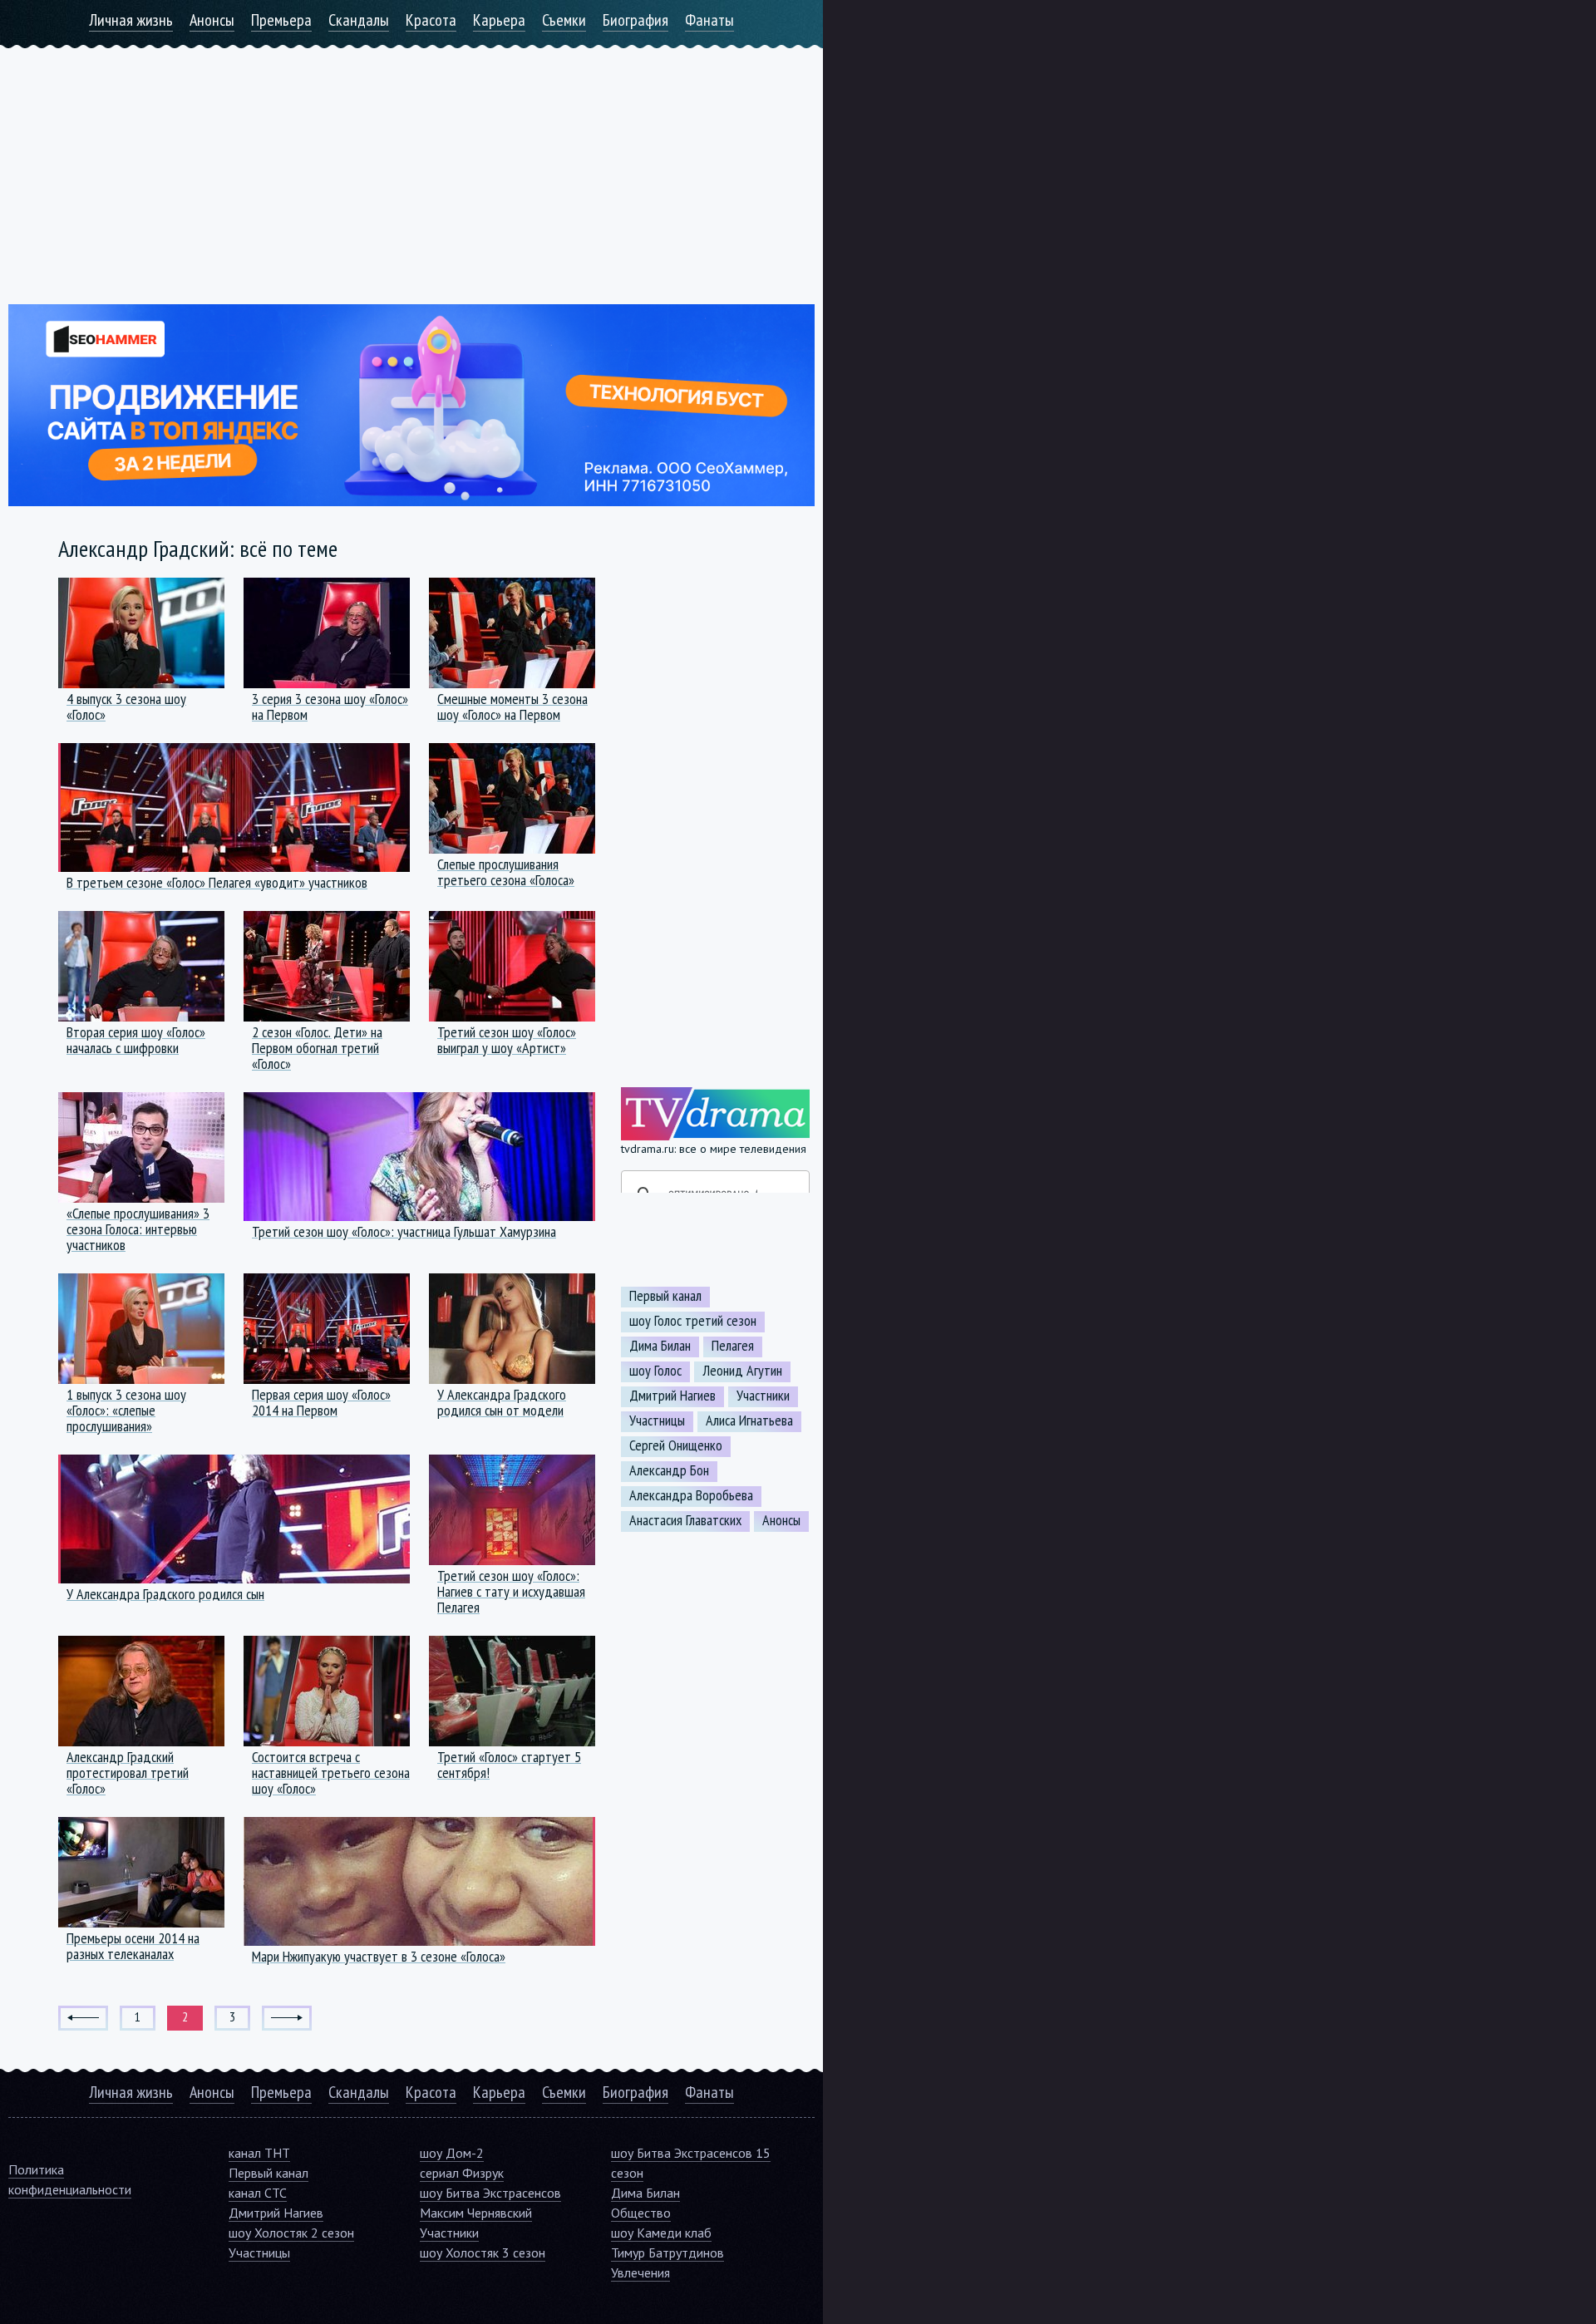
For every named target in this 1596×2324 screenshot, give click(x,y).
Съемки (564, 20)
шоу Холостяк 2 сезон (291, 2233)
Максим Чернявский (476, 2213)
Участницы (657, 1420)
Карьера (499, 20)
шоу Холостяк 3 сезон (483, 2253)
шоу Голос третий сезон (693, 1321)
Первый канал (665, 1296)
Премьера (281, 20)
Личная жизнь (131, 20)
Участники (763, 1396)
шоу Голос (655, 1371)
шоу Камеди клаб (661, 2233)
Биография (635, 20)
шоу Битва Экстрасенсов (490, 2193)
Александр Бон (669, 1470)
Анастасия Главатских (685, 1520)
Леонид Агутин (742, 1371)
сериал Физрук (462, 2173)
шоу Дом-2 (452, 2153)
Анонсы (212, 20)
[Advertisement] (411, 165)
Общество (641, 2213)
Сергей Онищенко (676, 1445)
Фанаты (709, 20)
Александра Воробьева (691, 1495)
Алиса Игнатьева (749, 1420)
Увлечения (640, 2272)
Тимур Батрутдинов (667, 2253)
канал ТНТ (259, 2153)
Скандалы (359, 20)
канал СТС (258, 2193)
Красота (431, 20)
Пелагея (733, 1346)
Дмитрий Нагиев (672, 1396)
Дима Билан (660, 1346)
